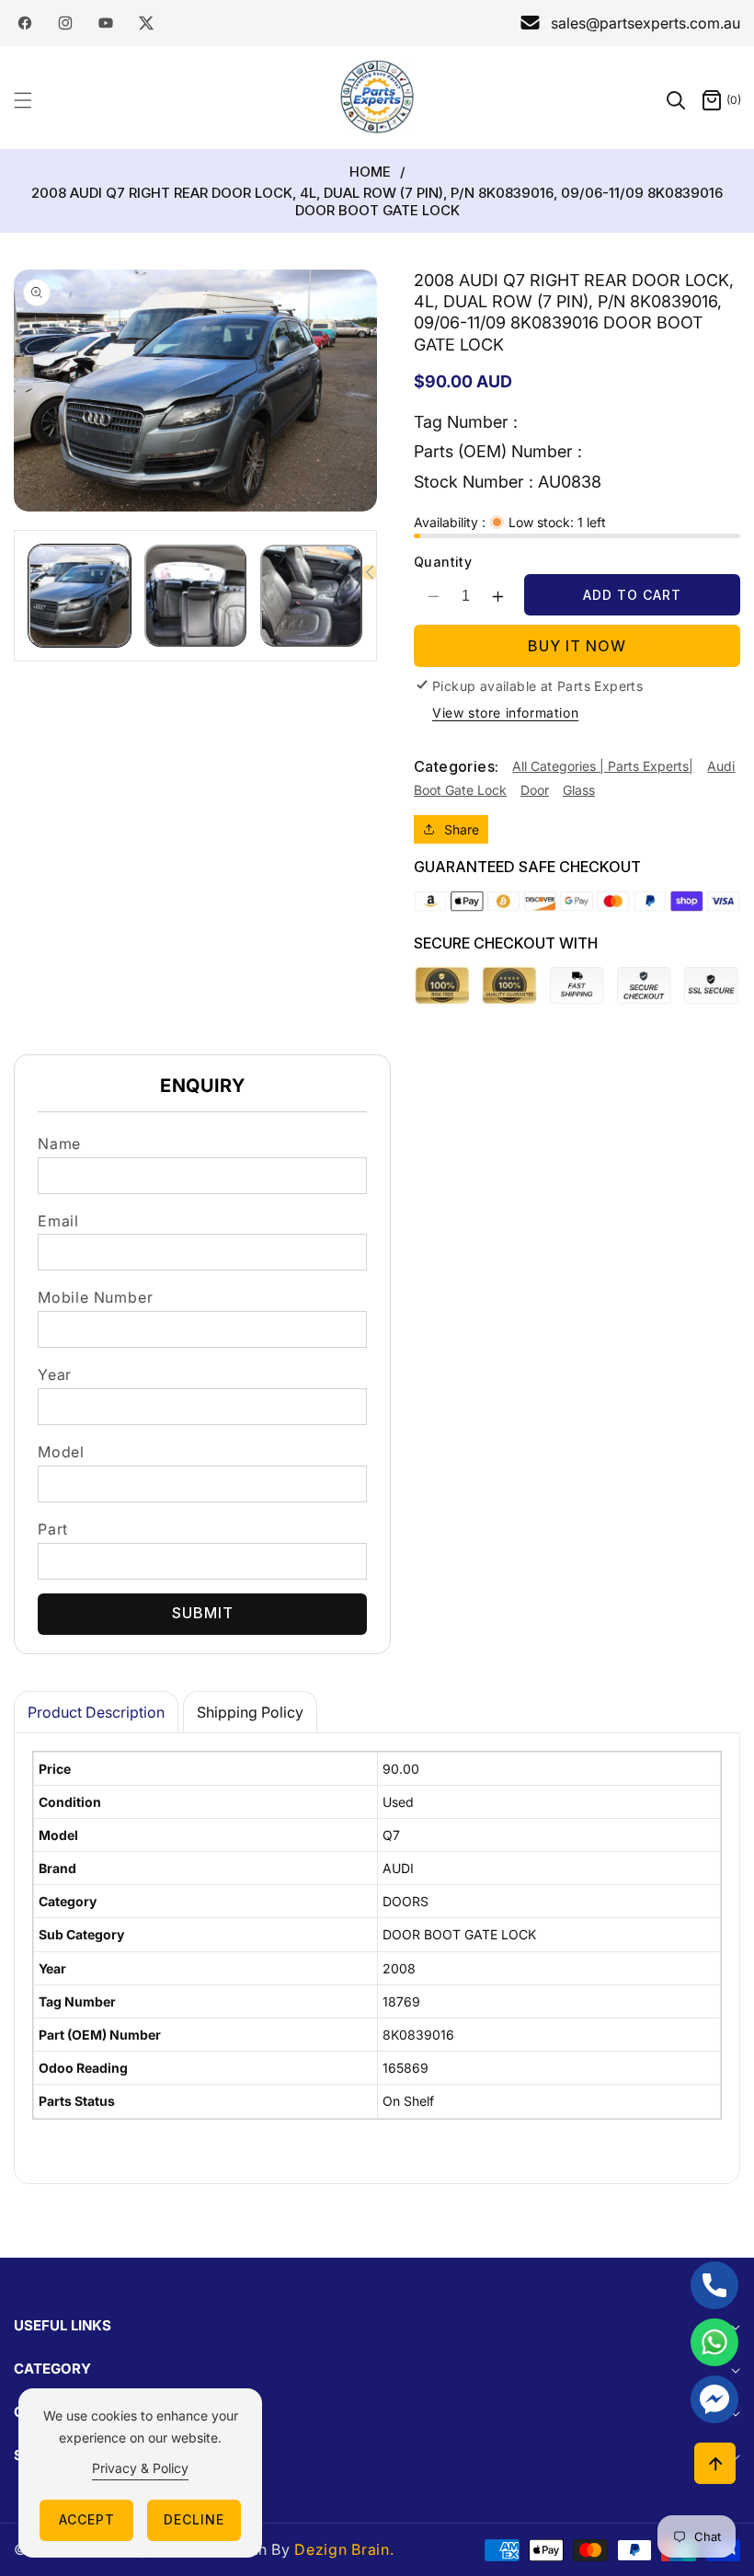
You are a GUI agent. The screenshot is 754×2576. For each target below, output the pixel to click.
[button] (34, 100)
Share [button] (462, 829)
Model (61, 1452)
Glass (579, 790)
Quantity (443, 562)
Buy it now (577, 646)
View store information (505, 713)
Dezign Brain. (344, 2549)
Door (535, 790)
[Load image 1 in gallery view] (80, 596)
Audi (721, 766)
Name (59, 1144)
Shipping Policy (250, 1712)
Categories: (456, 766)
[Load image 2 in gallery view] (195, 596)
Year (55, 1374)
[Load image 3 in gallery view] (311, 596)
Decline (194, 2519)
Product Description (96, 1712)
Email (58, 1221)
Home (370, 172)
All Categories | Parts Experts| (603, 766)
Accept (87, 2519)
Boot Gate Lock (460, 790)
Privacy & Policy (140, 2468)
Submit (203, 1613)
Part (53, 1529)
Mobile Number (95, 1297)
